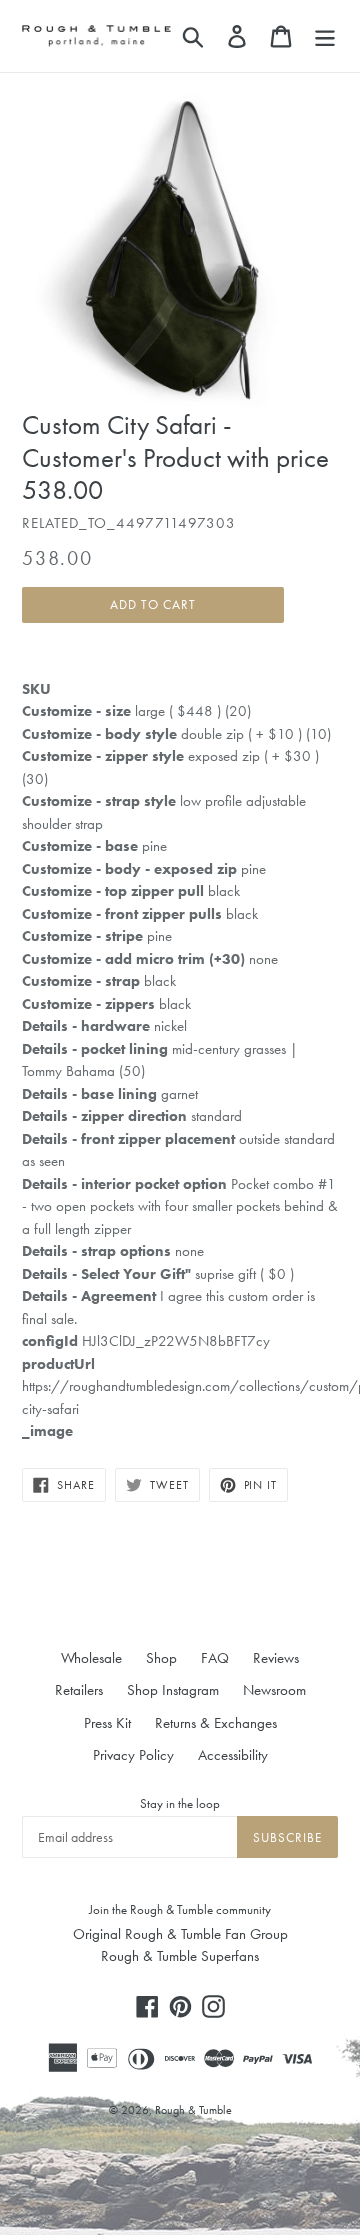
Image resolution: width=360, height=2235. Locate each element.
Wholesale (91, 1658)
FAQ (215, 1658)
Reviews (276, 1658)
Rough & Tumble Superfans (180, 1956)
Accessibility (233, 1755)
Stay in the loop (180, 1803)
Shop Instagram (173, 1690)
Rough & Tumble (193, 2110)
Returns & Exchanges (216, 1723)
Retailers (79, 1690)
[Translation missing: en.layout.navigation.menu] (325, 36)
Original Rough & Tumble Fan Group (180, 1934)
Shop (161, 1658)
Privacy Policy (133, 1755)
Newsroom (274, 1690)
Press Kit (107, 1723)
